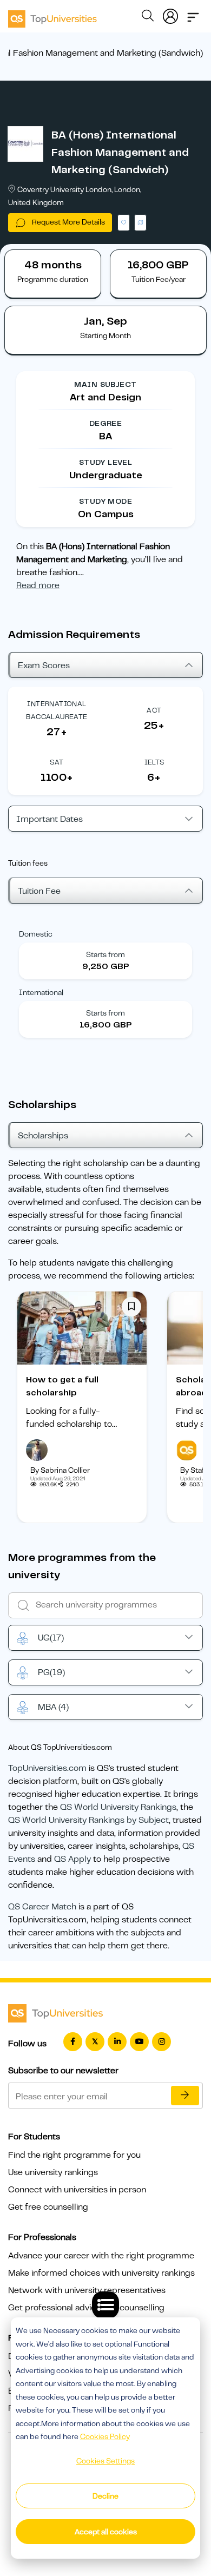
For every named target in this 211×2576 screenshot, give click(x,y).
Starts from (105, 954)
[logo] (52, 15)
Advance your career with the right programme (101, 2256)
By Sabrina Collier (60, 1470)
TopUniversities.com (47, 1768)
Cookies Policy (105, 2436)
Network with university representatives (87, 2290)
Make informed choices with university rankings (101, 2273)
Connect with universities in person (77, 2190)
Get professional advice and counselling (86, 2308)
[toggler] (193, 14)
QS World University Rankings (118, 1807)
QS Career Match (42, 1907)
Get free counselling (48, 2207)
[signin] (170, 14)
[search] (148, 17)
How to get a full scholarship (62, 1386)
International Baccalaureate (57, 710)
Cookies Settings (105, 2461)
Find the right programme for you (74, 2155)
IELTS (154, 762)
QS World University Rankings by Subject (88, 1820)
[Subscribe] (185, 2096)
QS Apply (72, 1859)
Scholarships (43, 1136)
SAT (57, 762)
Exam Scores (44, 666)
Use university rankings (53, 2172)
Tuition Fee (39, 891)
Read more (38, 585)
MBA (53, 1707)
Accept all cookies (106, 2532)
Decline (105, 2496)
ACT (154, 710)
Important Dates (50, 819)
